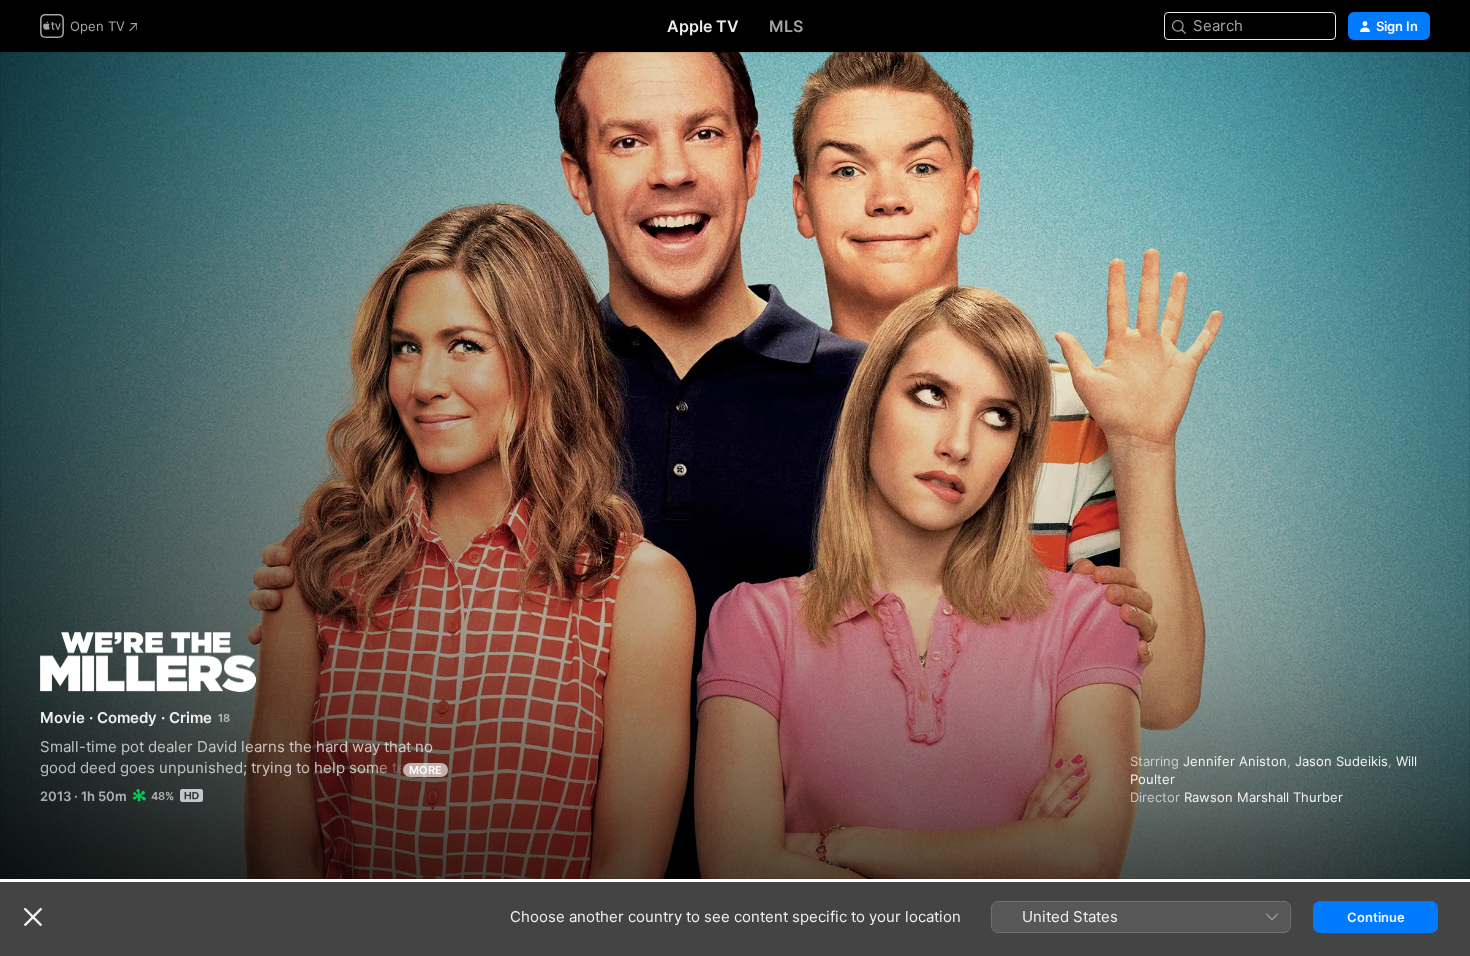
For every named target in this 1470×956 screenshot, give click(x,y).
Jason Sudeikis (1341, 761)
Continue (1376, 917)
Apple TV (703, 26)
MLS (786, 26)
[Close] (33, 917)
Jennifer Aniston (1235, 761)
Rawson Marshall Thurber (1263, 797)
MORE (425, 770)
